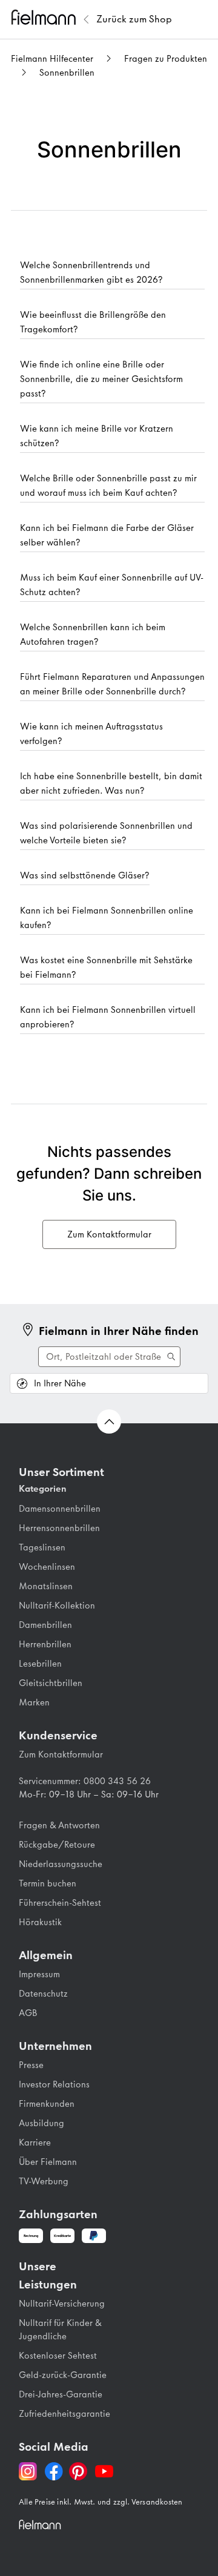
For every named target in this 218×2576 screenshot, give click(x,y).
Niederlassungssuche (61, 1864)
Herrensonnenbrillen (59, 1528)
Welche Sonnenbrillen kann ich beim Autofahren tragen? (93, 634)
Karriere (35, 2143)
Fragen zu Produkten (166, 59)
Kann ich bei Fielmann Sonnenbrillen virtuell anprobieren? (108, 1017)
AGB (28, 2013)
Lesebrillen (40, 1664)
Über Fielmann (48, 2162)
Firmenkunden (47, 2104)
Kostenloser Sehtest (58, 2356)
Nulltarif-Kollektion (57, 1606)
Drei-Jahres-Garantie (61, 2394)
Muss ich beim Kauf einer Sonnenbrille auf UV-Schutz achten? (112, 585)
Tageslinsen (42, 1547)
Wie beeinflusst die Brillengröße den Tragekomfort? (93, 322)
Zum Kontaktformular (61, 1754)
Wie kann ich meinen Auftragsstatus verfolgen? (91, 734)
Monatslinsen (46, 1586)
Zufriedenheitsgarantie (64, 2414)
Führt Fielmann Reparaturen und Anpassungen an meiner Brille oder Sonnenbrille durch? (112, 684)
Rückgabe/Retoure (57, 1845)
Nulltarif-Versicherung (62, 2304)
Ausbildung (41, 2123)
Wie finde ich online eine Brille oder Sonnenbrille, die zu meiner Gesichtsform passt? (101, 379)
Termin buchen (48, 1883)
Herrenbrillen (45, 1644)
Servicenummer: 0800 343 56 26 (85, 1781)
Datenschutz (43, 1994)
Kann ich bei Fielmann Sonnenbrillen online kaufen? (107, 918)
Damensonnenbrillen (60, 1509)
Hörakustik (40, 1922)
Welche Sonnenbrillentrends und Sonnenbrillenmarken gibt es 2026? (91, 272)
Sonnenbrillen (67, 73)
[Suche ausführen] (109, 1357)
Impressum (39, 1974)
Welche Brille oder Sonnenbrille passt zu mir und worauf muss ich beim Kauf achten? (108, 486)
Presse (31, 2065)
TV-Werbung (44, 2181)
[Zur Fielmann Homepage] (45, 19)
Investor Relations (54, 2084)
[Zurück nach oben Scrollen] (109, 1421)
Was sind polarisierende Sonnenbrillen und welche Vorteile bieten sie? (106, 833)
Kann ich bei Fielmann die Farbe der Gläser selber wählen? (107, 535)
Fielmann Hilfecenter (52, 59)
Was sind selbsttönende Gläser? (85, 875)
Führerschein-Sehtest (60, 1903)
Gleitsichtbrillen (51, 1683)
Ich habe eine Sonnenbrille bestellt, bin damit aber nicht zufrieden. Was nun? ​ (111, 783)
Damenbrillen (45, 1625)
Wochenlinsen (47, 1567)
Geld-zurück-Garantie (63, 2375)
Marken (34, 1702)
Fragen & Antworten (59, 1825)
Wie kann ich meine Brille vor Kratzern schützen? (97, 436)
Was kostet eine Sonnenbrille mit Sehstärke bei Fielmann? (106, 967)
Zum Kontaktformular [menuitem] (109, 1234)
